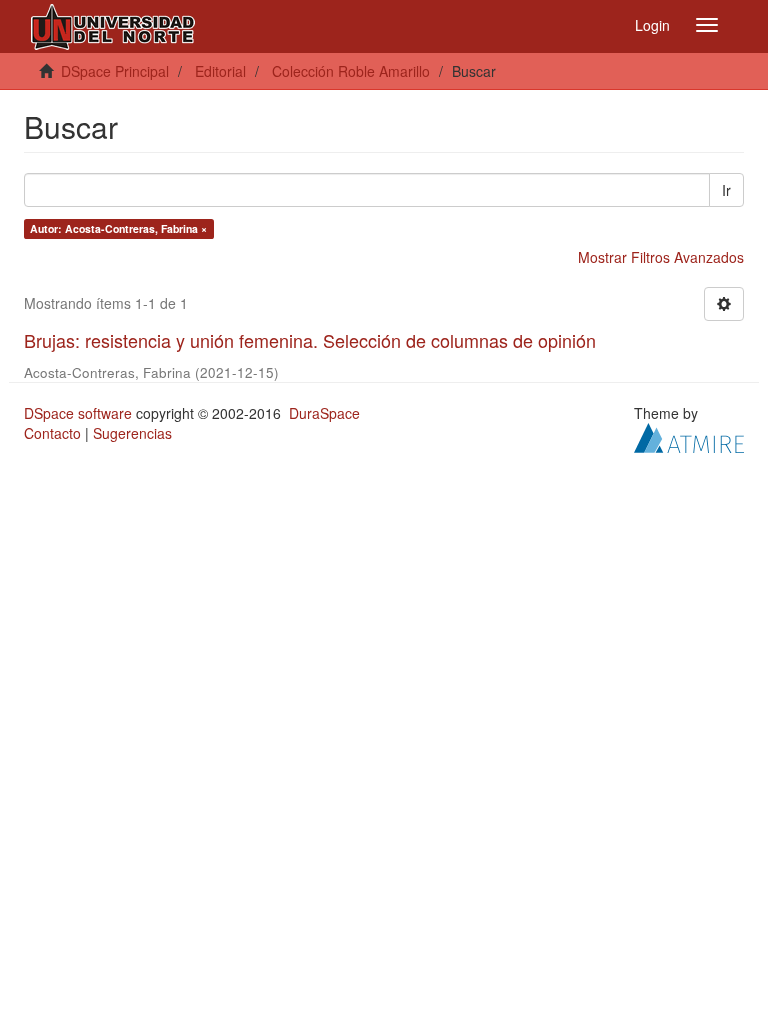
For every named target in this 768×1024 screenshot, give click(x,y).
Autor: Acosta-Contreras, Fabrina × (118, 228)
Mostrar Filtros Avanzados (661, 257)
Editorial (220, 71)
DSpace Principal (115, 71)
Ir (726, 190)
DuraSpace (324, 413)
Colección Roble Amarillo (351, 71)
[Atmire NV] (689, 435)
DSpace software (78, 413)
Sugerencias (132, 433)
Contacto (52, 433)
